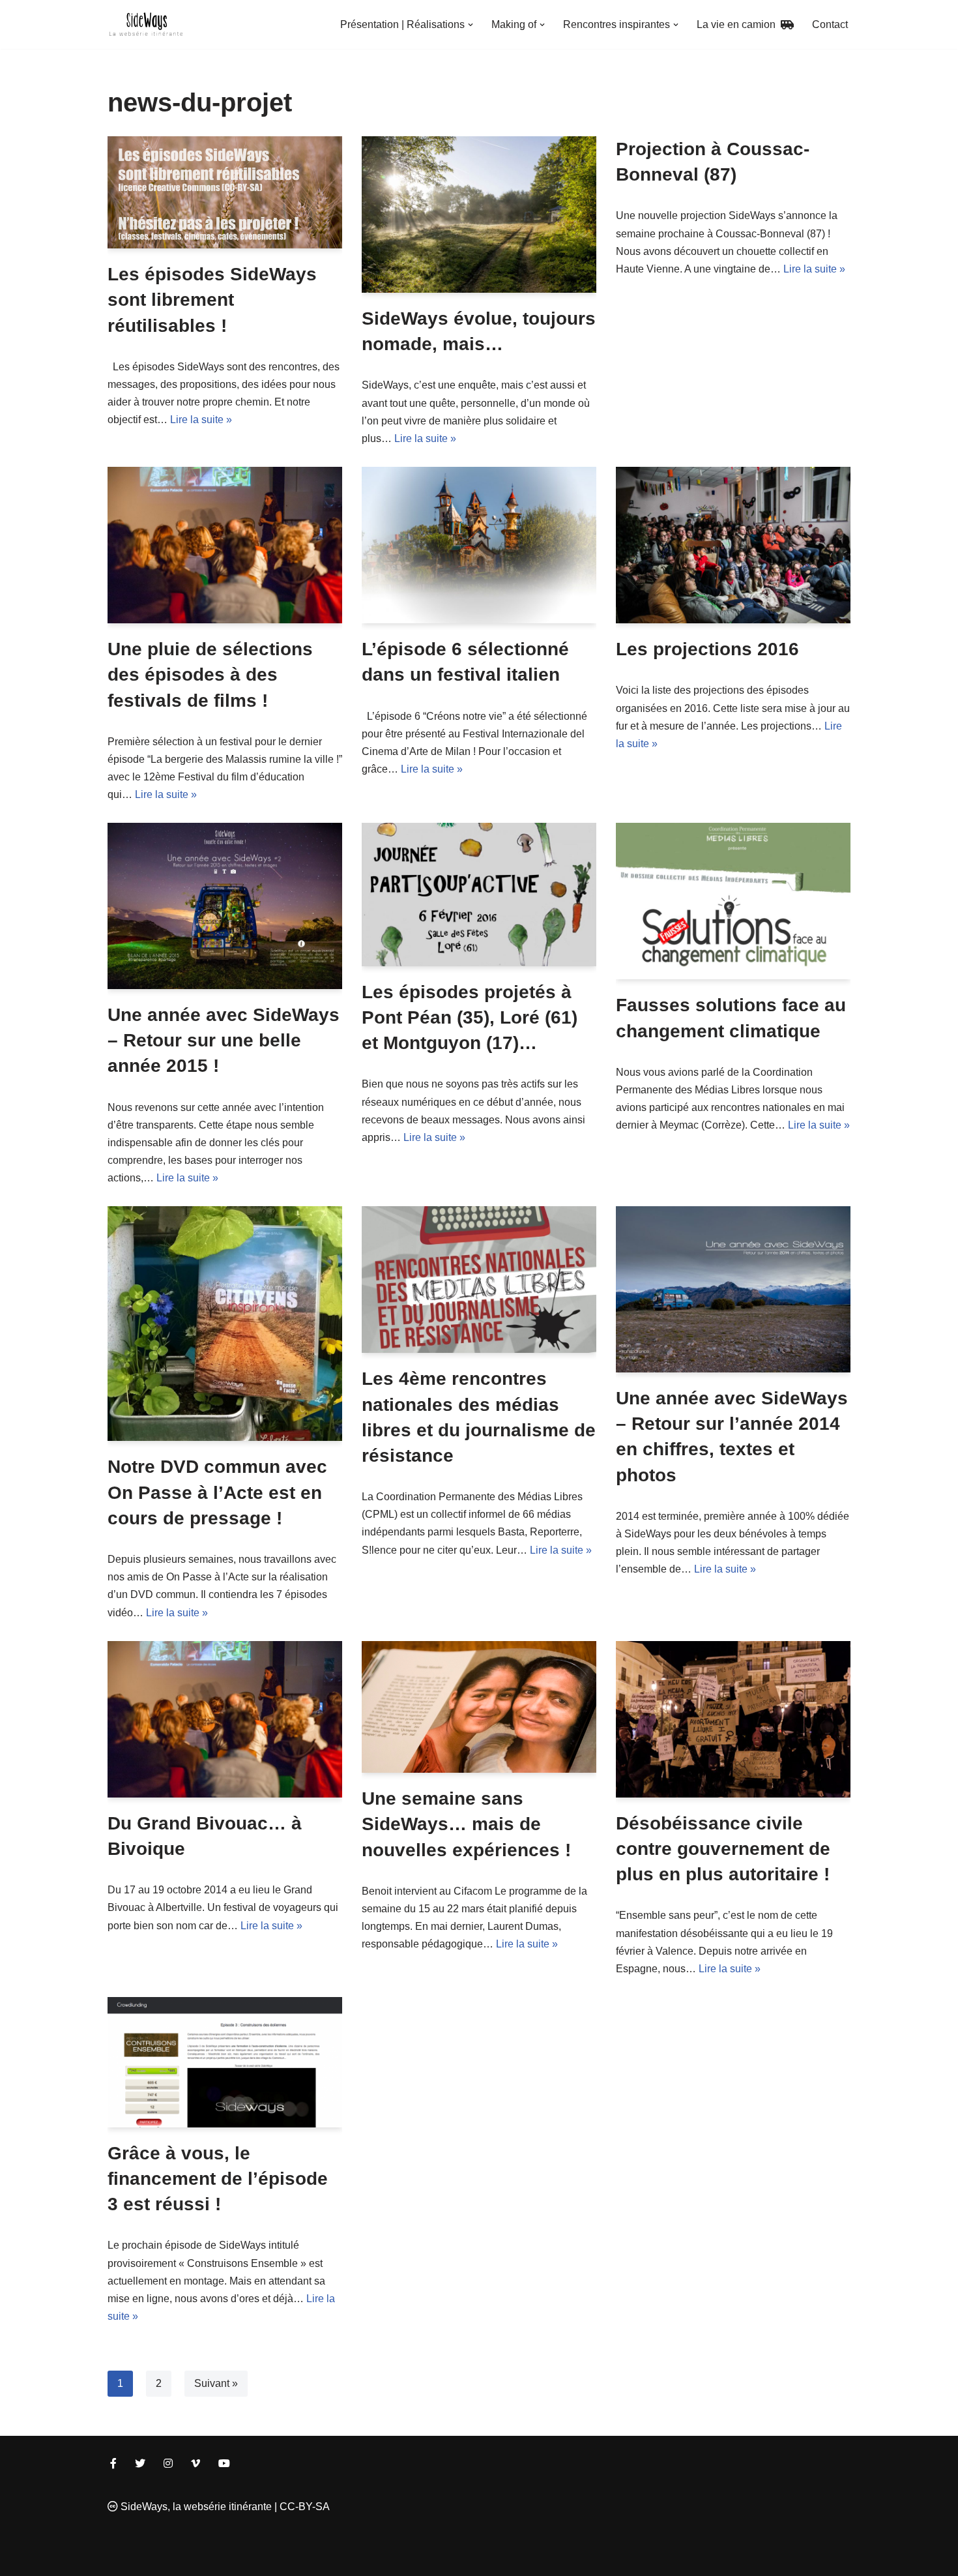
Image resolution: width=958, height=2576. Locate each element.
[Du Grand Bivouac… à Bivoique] (225, 1719)
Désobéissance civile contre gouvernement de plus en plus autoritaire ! (723, 1849)
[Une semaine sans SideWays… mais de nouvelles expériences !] (479, 1707)
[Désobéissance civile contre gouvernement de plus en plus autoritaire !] (733, 1719)
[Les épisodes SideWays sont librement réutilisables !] (225, 192)
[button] (471, 25)
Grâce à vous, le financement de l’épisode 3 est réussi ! (218, 2179)
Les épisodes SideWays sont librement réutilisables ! (212, 300)
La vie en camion (739, 24)
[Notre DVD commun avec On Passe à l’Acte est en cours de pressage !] (225, 1324)
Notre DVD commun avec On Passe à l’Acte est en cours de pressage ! (217, 1492)
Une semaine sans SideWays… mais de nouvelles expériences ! (466, 1824)
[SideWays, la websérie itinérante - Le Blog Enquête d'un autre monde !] (147, 24)
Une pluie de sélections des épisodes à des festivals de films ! (210, 674)
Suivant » (216, 2383)
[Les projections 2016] (733, 545)
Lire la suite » (201, 420)
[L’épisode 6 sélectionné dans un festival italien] (479, 545)
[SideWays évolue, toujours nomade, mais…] (479, 215)
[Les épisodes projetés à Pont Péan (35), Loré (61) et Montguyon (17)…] (479, 894)
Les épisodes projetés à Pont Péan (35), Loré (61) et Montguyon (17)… (470, 1017)
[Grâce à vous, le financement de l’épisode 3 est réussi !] (225, 2062)
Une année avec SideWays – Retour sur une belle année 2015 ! (224, 1040)
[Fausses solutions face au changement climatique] (733, 901)
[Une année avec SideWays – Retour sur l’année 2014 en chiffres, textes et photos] (733, 1289)
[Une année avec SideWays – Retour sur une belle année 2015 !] (225, 906)
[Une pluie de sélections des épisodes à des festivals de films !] (225, 545)
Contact (830, 24)
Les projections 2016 (707, 649)
